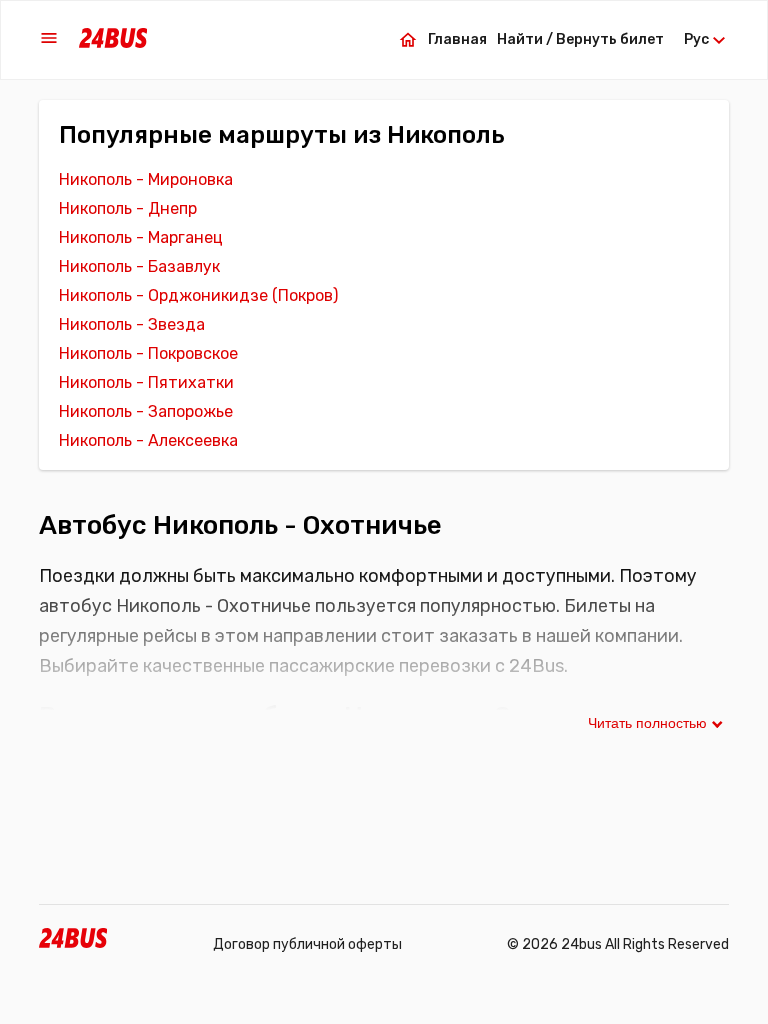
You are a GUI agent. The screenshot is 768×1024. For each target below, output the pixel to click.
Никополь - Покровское (148, 353)
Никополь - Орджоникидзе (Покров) (198, 295)
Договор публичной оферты (307, 944)
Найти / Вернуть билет (580, 39)
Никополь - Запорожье (146, 411)
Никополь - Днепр (128, 208)
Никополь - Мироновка (146, 179)
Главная (457, 39)
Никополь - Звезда (132, 324)
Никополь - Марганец (141, 237)
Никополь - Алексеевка (148, 440)
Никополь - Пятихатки (146, 382)
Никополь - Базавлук (139, 266)
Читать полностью (647, 723)
